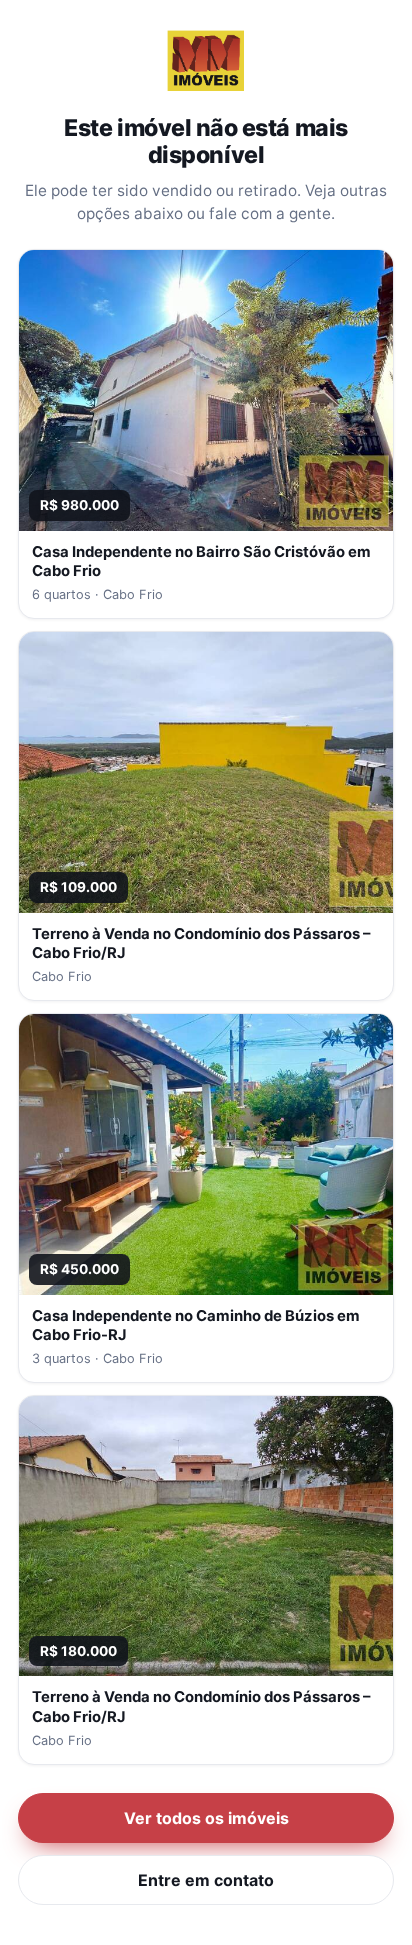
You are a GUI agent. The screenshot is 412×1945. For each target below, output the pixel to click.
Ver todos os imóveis (206, 1818)
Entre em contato (206, 1880)
